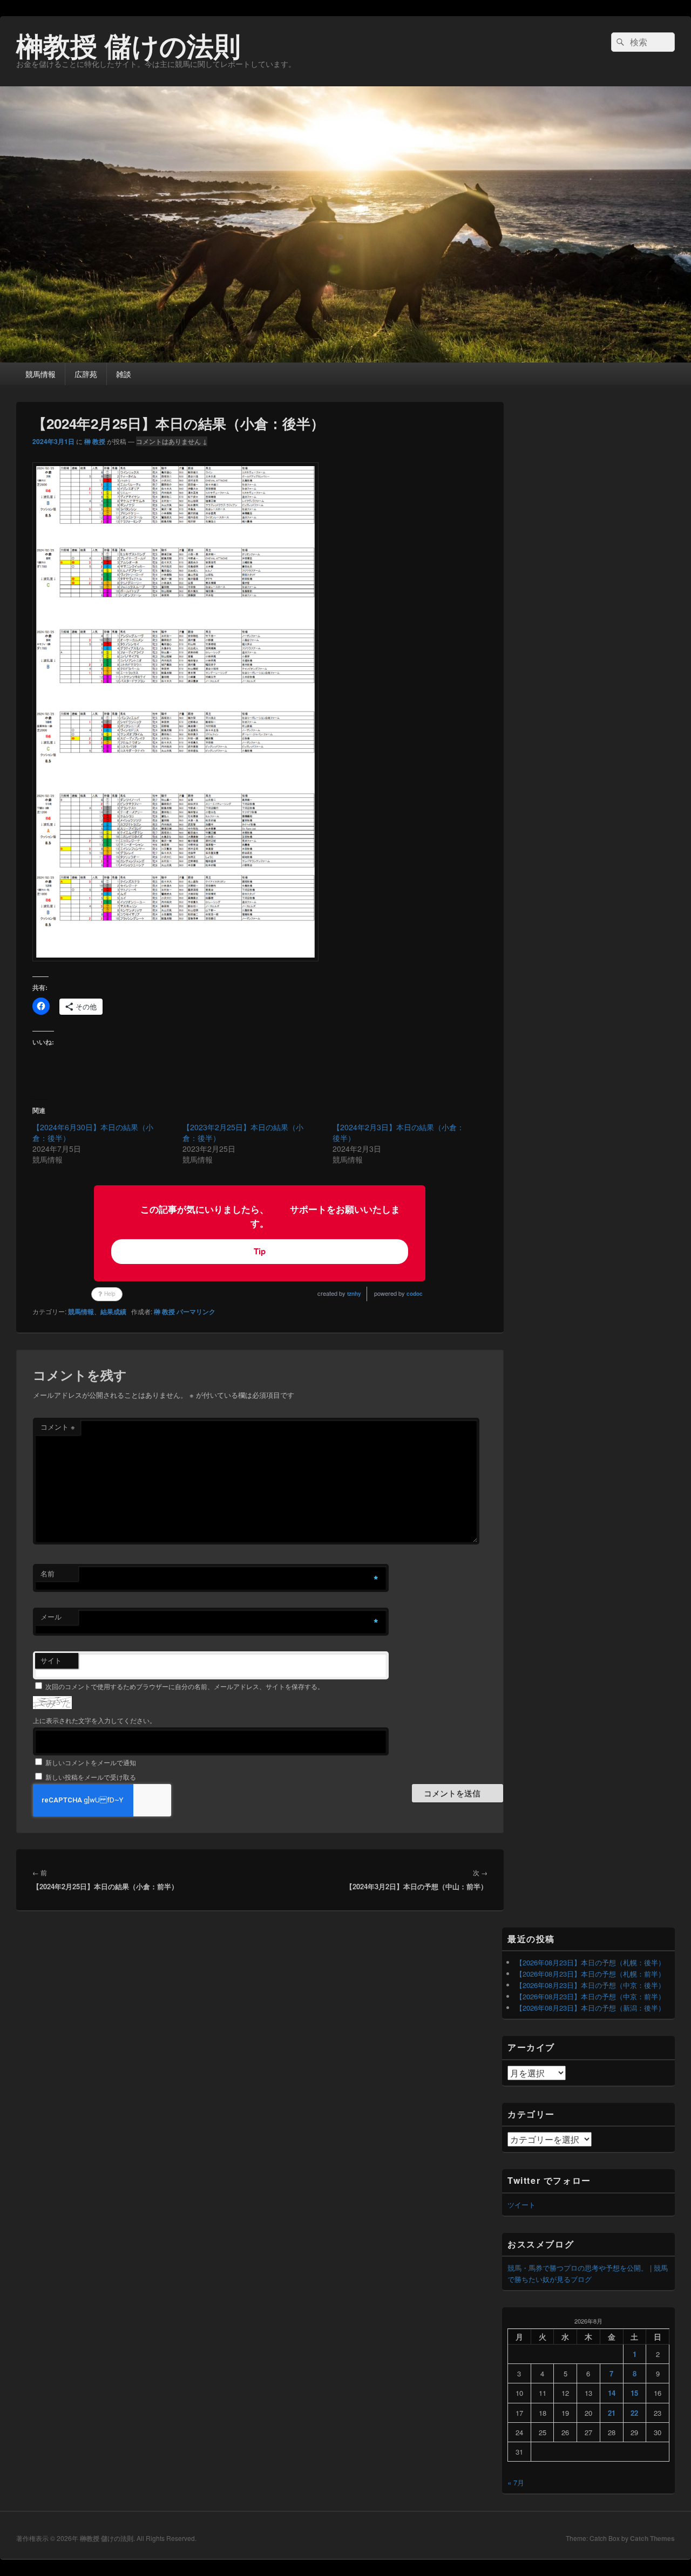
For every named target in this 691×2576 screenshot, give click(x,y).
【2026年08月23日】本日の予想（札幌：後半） (590, 1962)
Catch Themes (652, 2538)
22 (634, 2413)
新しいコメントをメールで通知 (91, 1762)
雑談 (124, 374)
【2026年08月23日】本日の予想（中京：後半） (590, 1985)
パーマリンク (196, 1311)
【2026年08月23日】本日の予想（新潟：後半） (590, 2008)
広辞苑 (86, 374)
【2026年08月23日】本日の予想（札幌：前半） (590, 1974)
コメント (58, 1427)
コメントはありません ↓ (172, 441)
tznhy (354, 1294)
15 (634, 2393)
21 (612, 2413)
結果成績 (113, 1311)
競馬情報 (40, 374)
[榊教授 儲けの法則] (345, 359)
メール (51, 1617)
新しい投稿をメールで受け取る (91, 1777)
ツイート (521, 2205)
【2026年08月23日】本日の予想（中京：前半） (590, 1996)
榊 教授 (95, 441)
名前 (48, 1573)
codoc (415, 1294)
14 (612, 2393)
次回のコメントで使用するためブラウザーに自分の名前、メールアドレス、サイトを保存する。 (185, 1686)
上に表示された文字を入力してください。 (94, 1720)
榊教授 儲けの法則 (128, 45)
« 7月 (516, 2482)
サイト (51, 1660)
